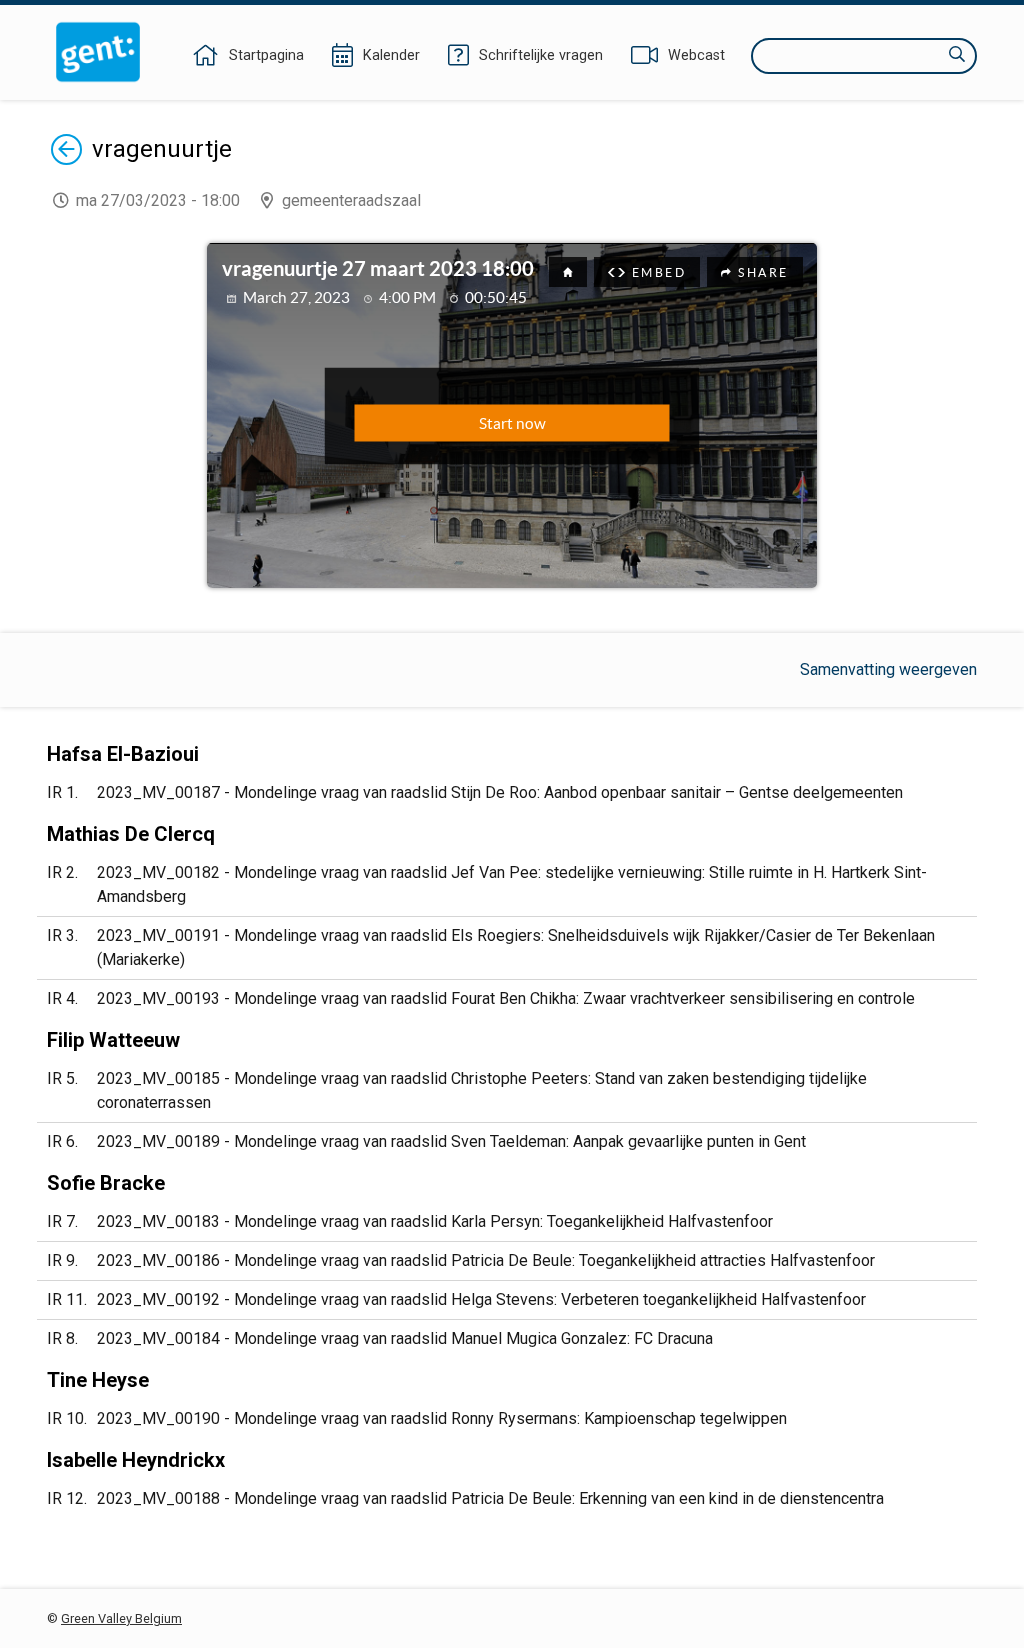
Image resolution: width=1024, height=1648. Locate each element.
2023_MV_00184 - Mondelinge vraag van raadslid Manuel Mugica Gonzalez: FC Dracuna (405, 1338)
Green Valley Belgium (121, 1618)
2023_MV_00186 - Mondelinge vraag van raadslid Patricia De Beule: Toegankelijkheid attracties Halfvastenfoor (486, 1260)
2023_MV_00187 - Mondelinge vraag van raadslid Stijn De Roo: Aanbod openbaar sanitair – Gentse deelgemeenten (500, 792)
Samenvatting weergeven (888, 669)
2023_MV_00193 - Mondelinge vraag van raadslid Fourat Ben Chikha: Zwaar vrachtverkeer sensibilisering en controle (506, 998)
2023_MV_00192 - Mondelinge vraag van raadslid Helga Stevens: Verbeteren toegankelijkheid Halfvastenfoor (481, 1299)
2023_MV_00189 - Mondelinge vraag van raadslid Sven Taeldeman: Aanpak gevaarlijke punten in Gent (451, 1141)
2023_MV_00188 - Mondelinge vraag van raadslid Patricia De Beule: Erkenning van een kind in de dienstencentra (490, 1498)
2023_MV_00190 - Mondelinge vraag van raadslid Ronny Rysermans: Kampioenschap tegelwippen (442, 1418)
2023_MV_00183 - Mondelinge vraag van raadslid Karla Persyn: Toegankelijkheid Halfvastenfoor (435, 1221)
